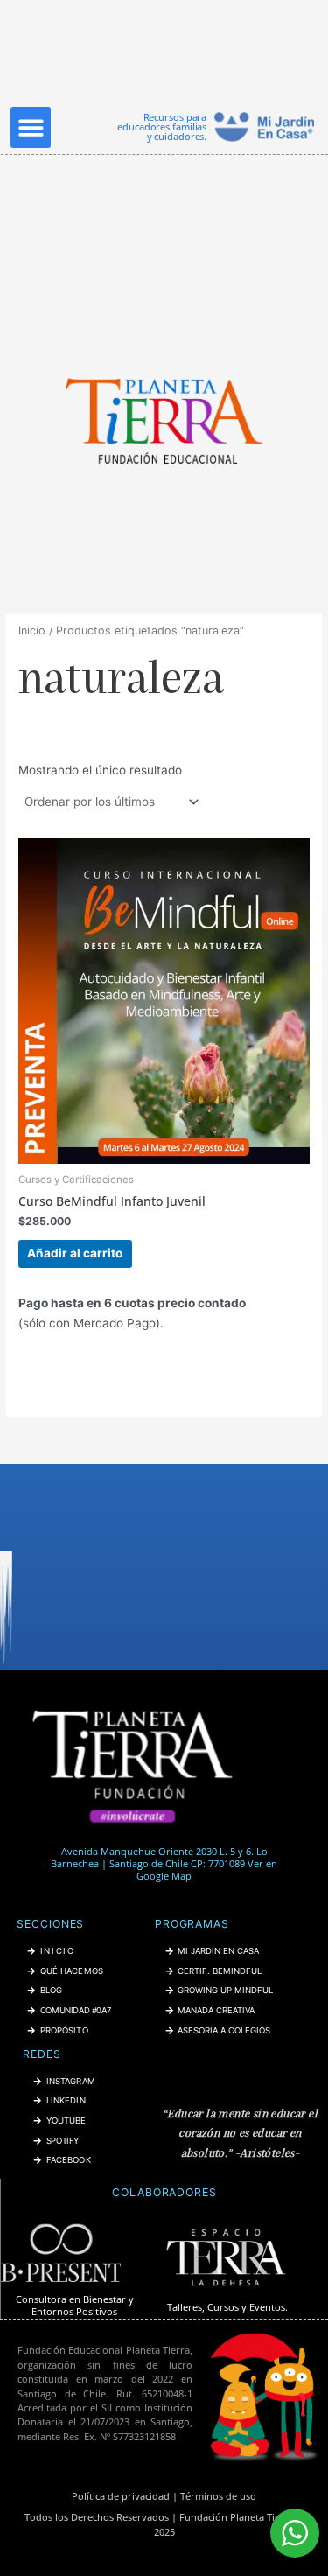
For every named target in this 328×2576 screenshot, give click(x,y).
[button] (31, 127)
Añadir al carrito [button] (75, 1253)
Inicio (32, 630)
